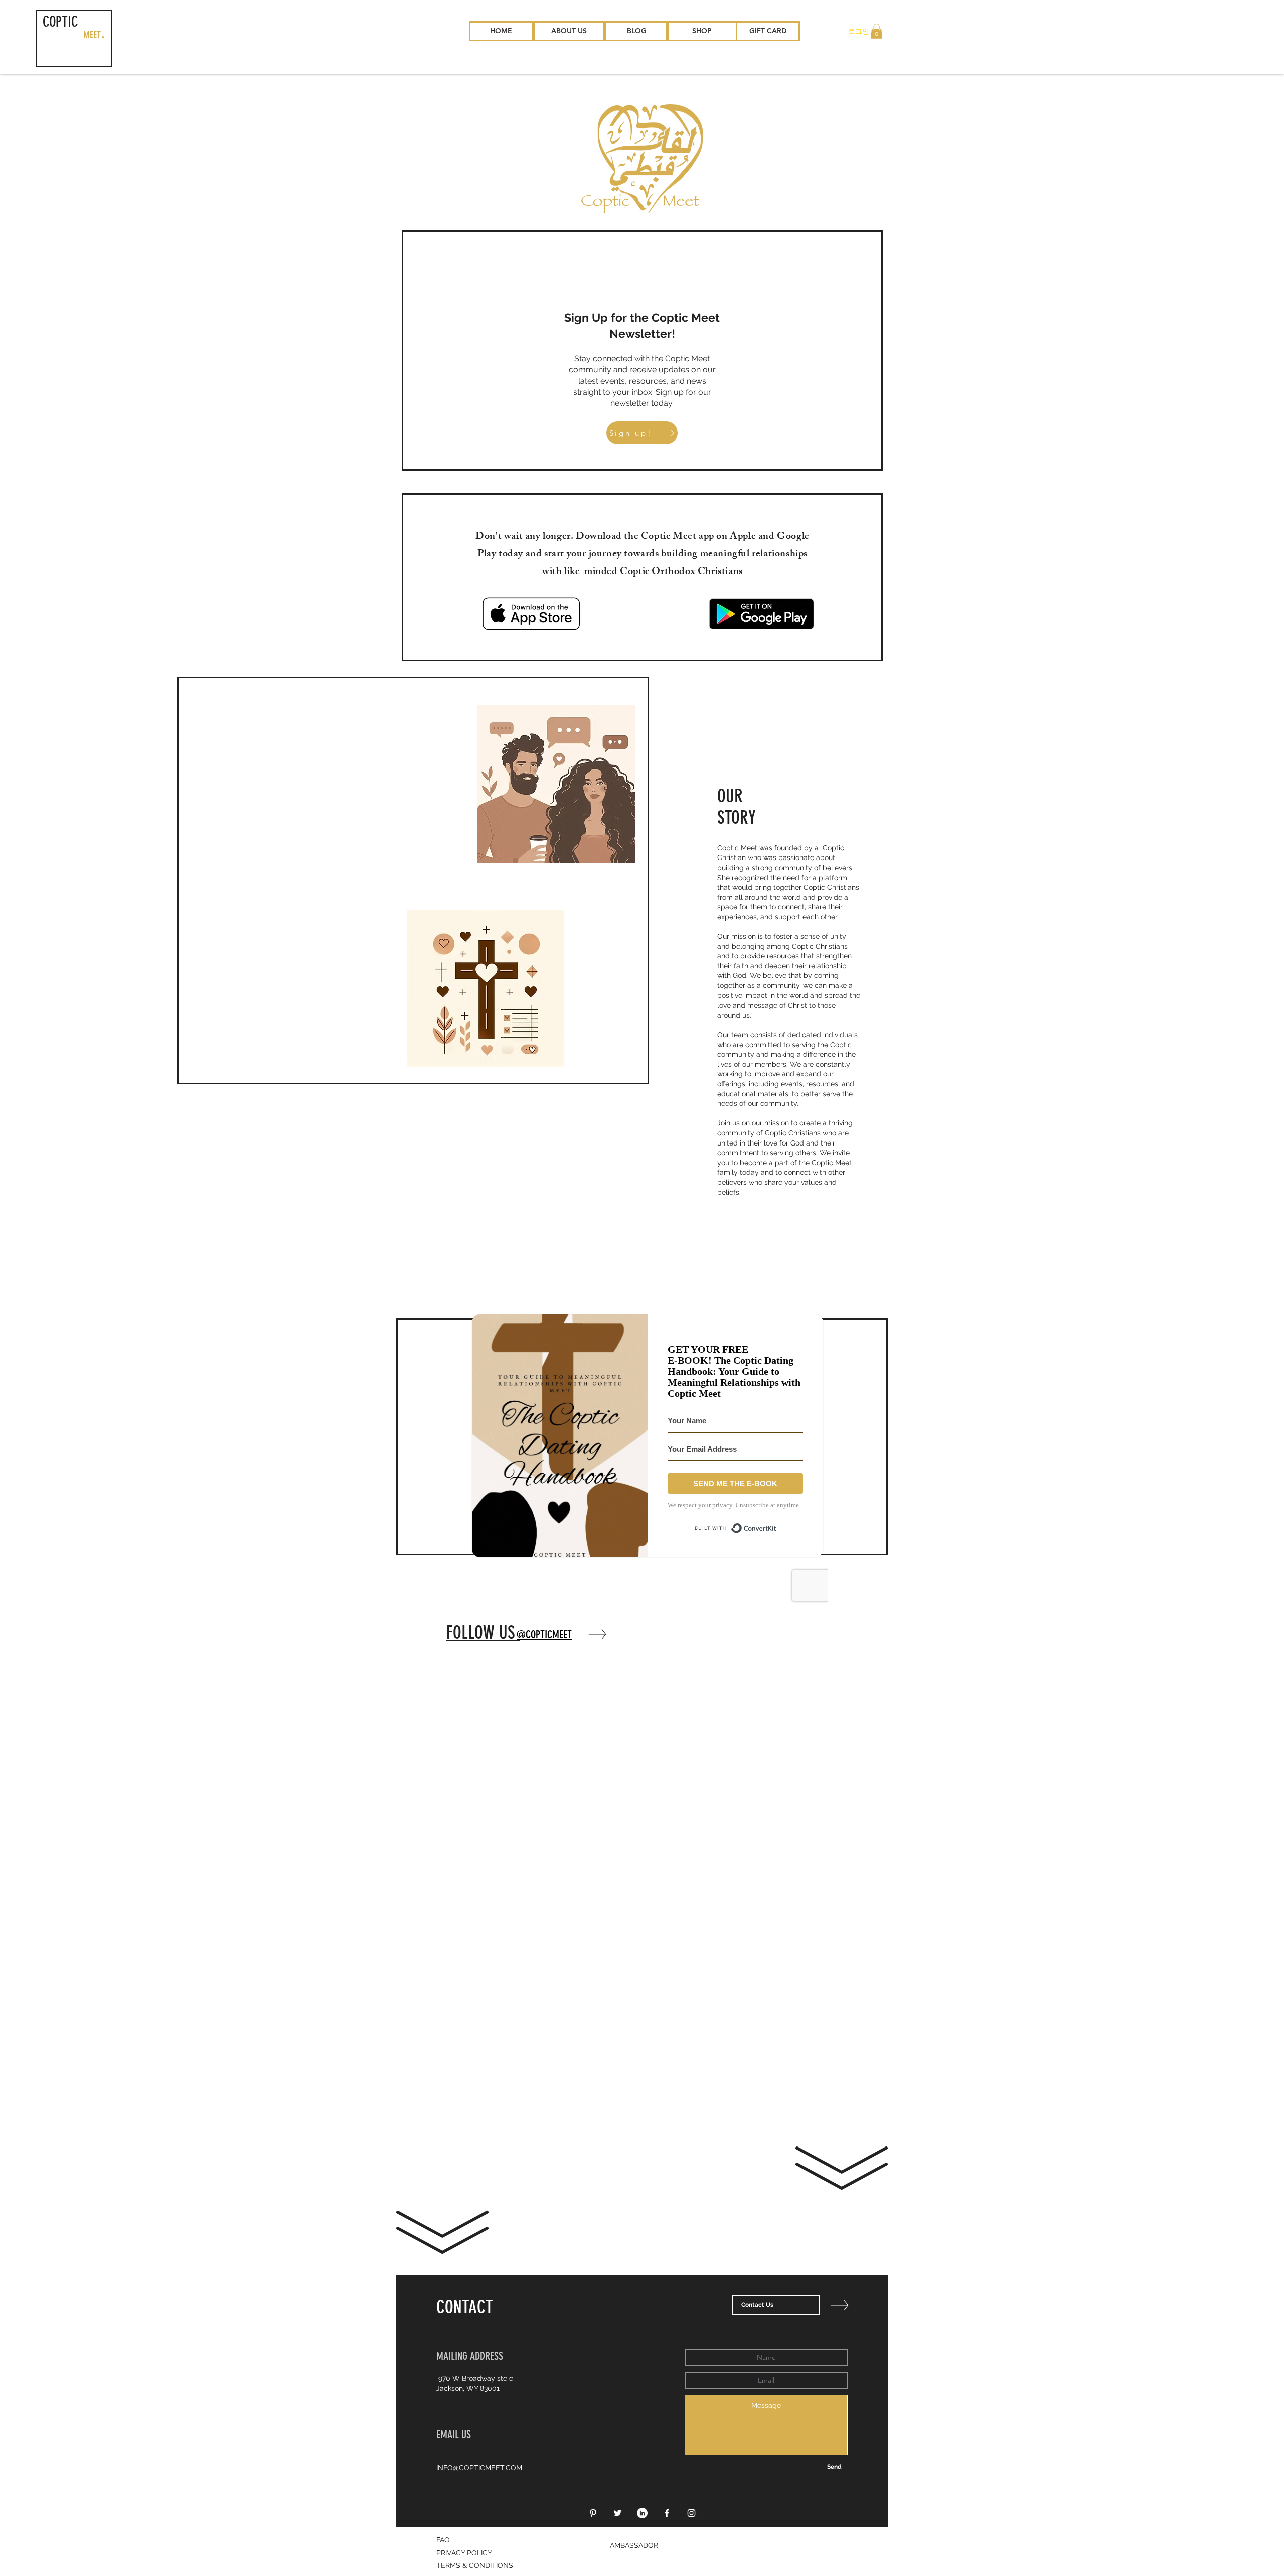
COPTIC (60, 22)
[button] (876, 31)
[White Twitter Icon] (618, 2513)
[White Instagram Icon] (691, 2513)
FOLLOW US (483, 1632)
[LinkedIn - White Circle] (642, 2513)
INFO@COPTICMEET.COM (479, 2468)
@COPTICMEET (544, 1634)
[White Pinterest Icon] (593, 2513)
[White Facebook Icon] (667, 2513)
